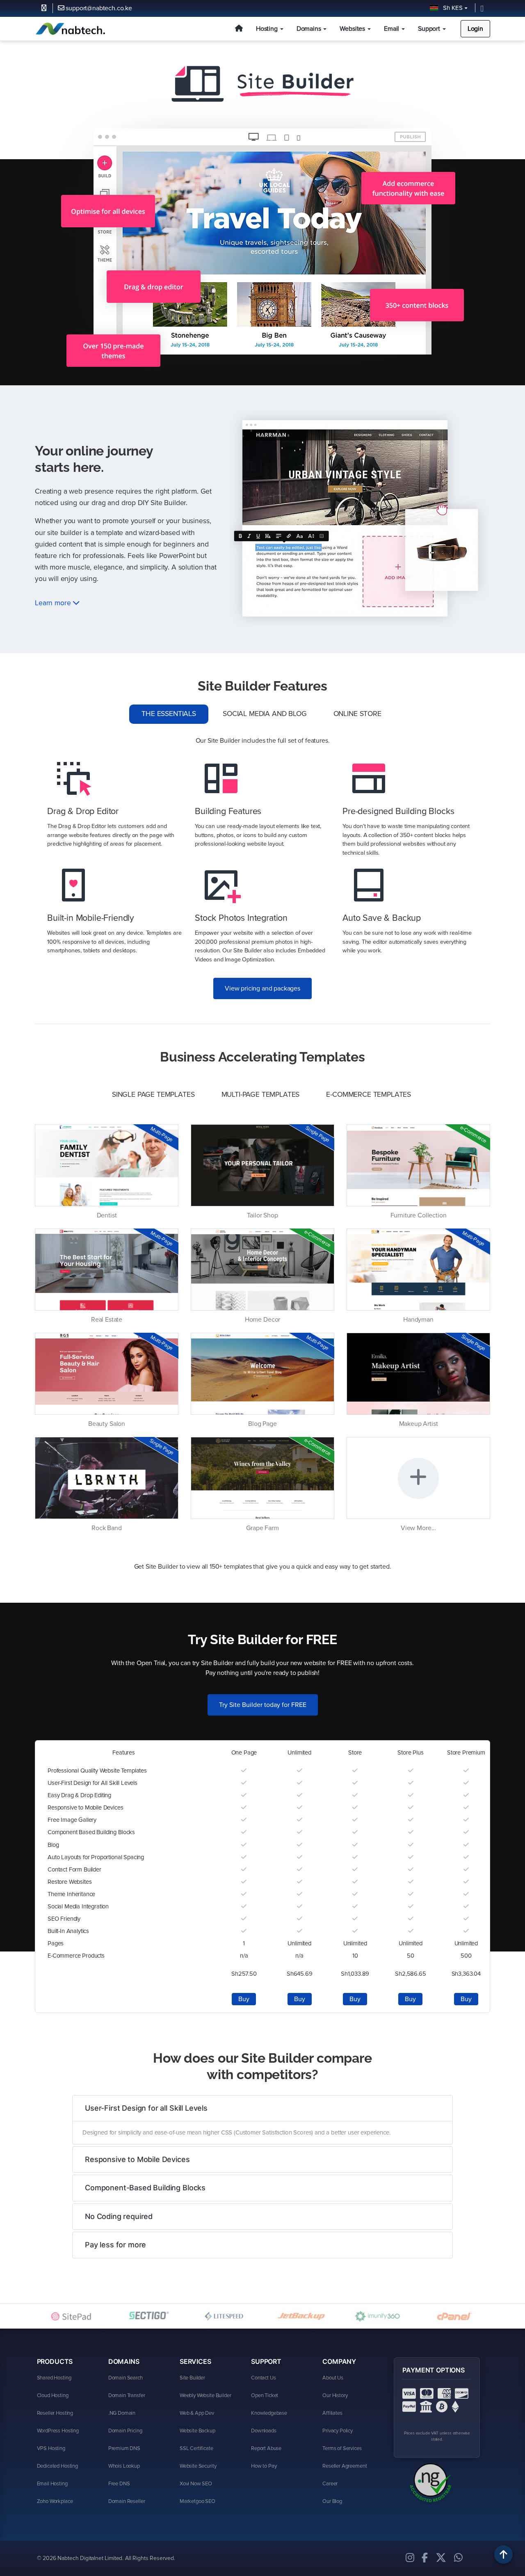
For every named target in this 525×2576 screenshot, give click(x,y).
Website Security (198, 2466)
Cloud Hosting (53, 2395)
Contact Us (263, 2378)
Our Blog (332, 2501)
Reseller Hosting (55, 2413)
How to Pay (264, 2466)
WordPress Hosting (58, 2431)
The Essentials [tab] (169, 714)
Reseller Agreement (345, 2466)
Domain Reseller (127, 2501)
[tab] (262, 2108)
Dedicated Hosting (57, 2466)
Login (475, 29)
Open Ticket (265, 2395)
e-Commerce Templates (369, 1095)
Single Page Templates (153, 1095)
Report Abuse (266, 2448)
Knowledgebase (269, 2413)
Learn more (54, 603)
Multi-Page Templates (261, 1095)
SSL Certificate (196, 2448)
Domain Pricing (125, 2431)
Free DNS (119, 2484)
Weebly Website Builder (205, 2395)
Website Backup (197, 2431)
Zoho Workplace (55, 2501)
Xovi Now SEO (196, 2484)
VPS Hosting (51, 2448)
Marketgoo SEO (197, 2501)
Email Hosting (52, 2484)
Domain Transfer (127, 2395)
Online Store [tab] (357, 714)
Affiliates (332, 2413)
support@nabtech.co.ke (98, 8)
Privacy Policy (338, 2431)
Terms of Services (342, 2448)
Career (330, 2484)
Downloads (264, 2431)
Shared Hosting (54, 2378)
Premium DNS (124, 2448)
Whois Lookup (124, 2466)
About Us (333, 2378)
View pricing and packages (262, 988)
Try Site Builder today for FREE (263, 1705)
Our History (335, 2395)
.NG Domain (122, 2413)
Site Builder (192, 2378)
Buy (244, 1999)
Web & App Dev (197, 2413)
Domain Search (126, 2378)
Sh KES (451, 8)
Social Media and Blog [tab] (265, 714)
